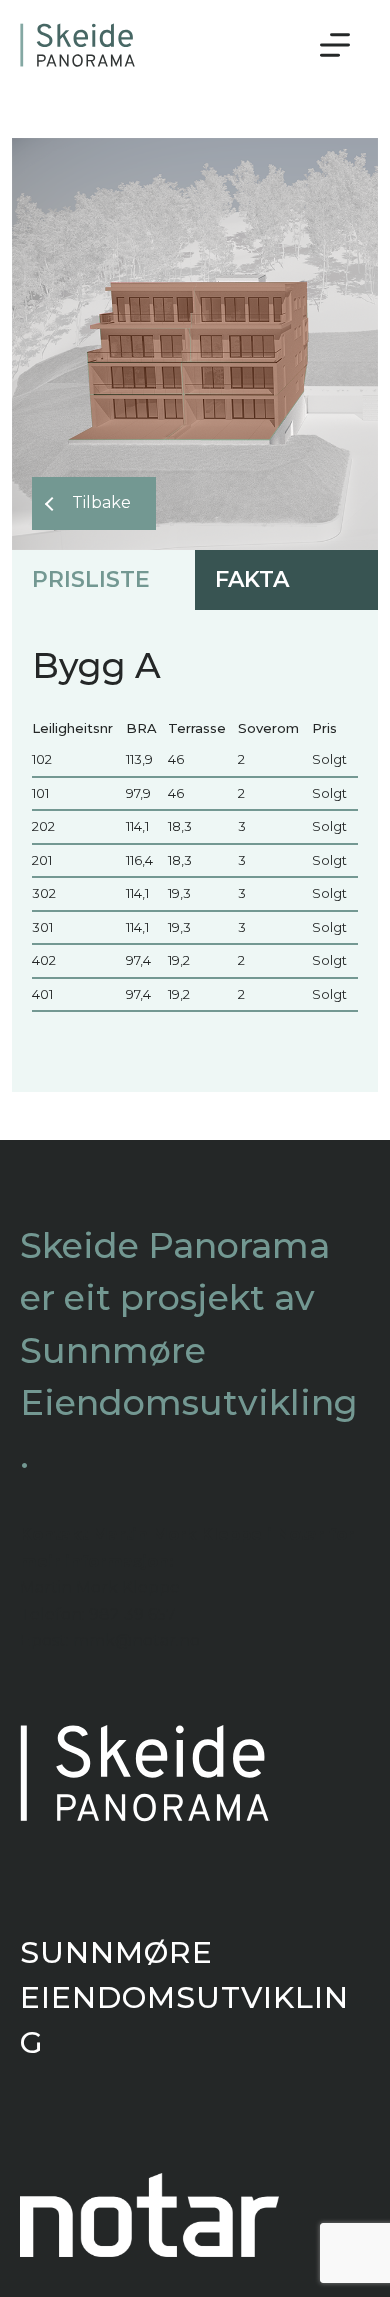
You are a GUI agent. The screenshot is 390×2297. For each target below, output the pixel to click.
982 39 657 (132, 1614)
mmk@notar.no (136, 1640)
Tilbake (101, 502)
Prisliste (91, 579)
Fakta (252, 579)
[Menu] (335, 45)
